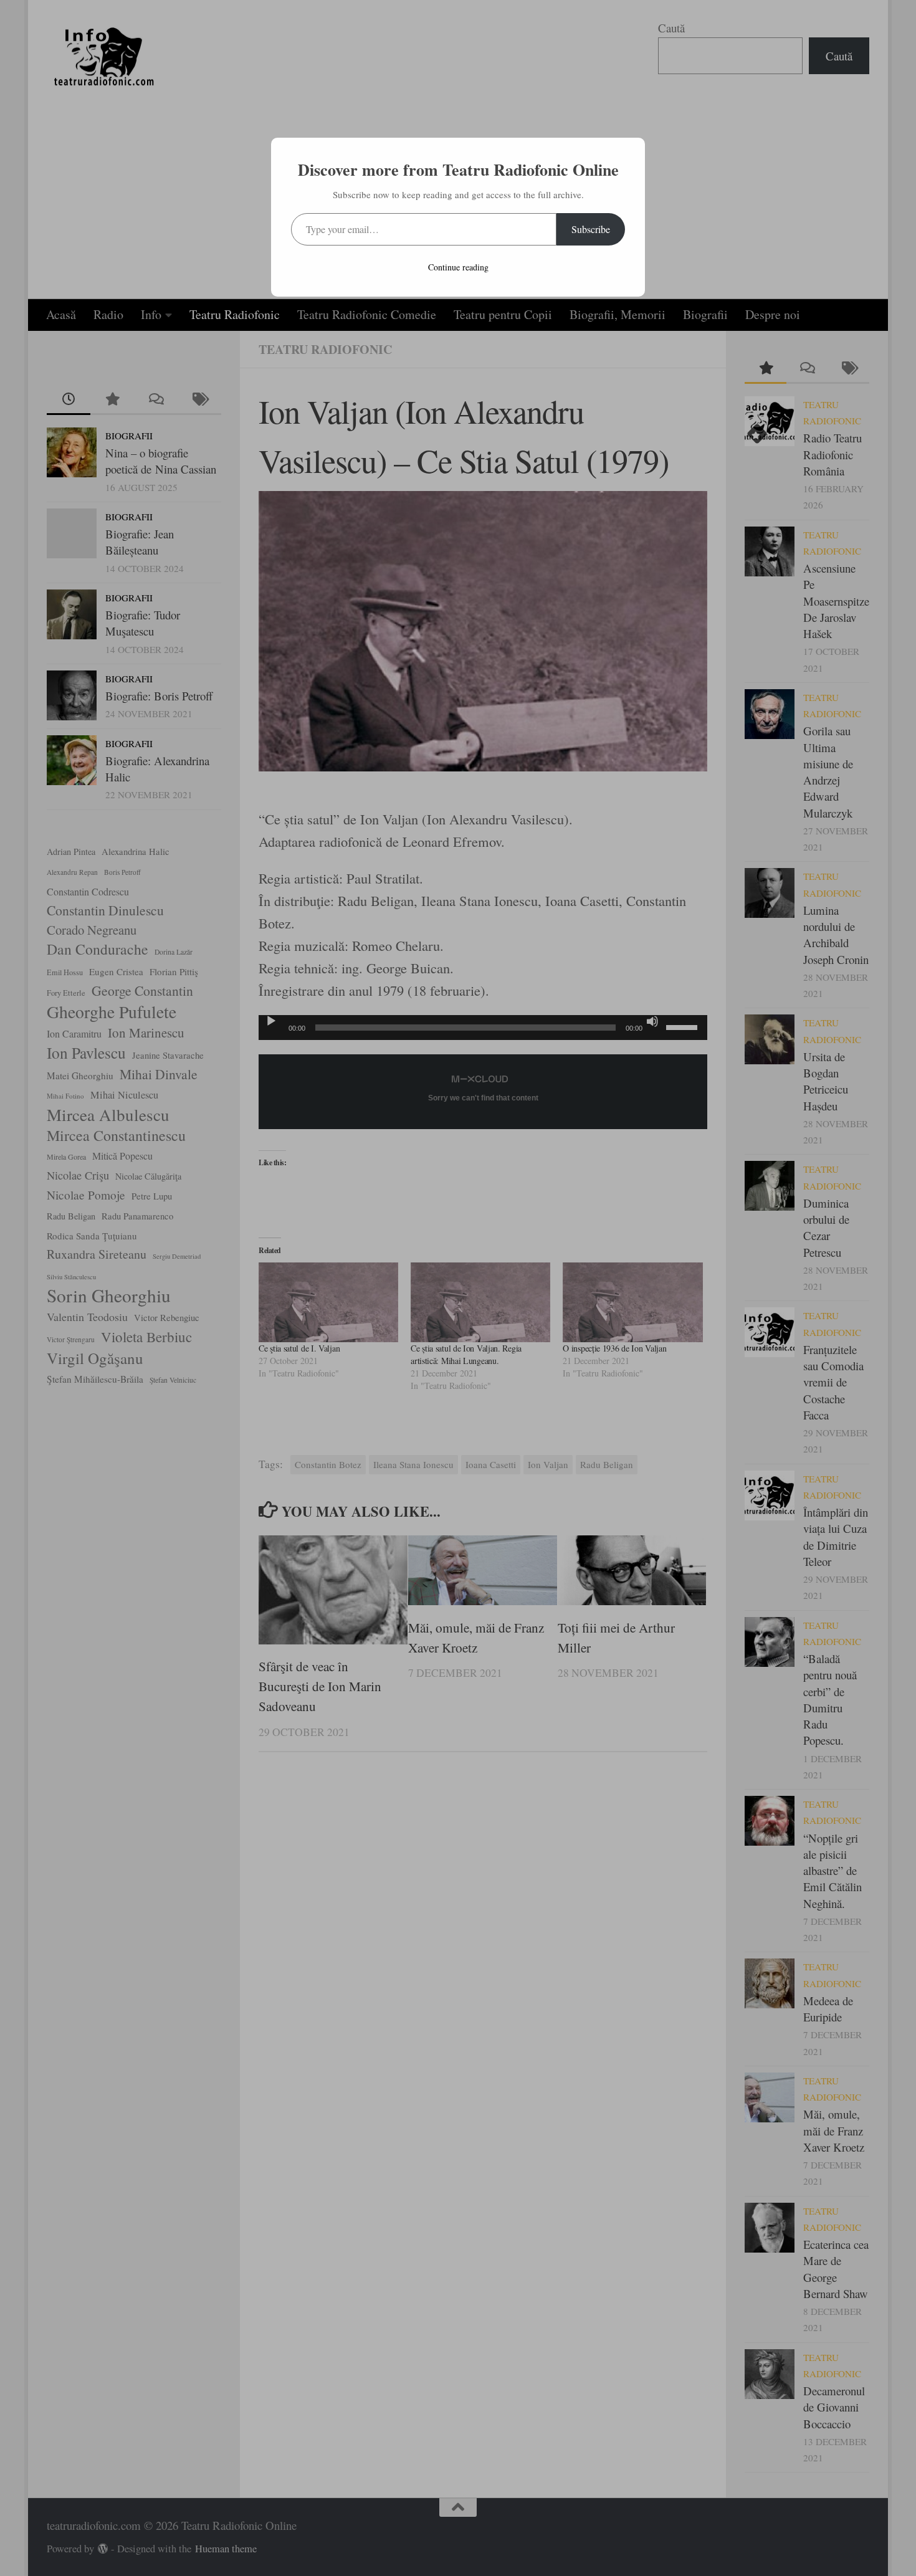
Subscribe (591, 229)
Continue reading (458, 267)
